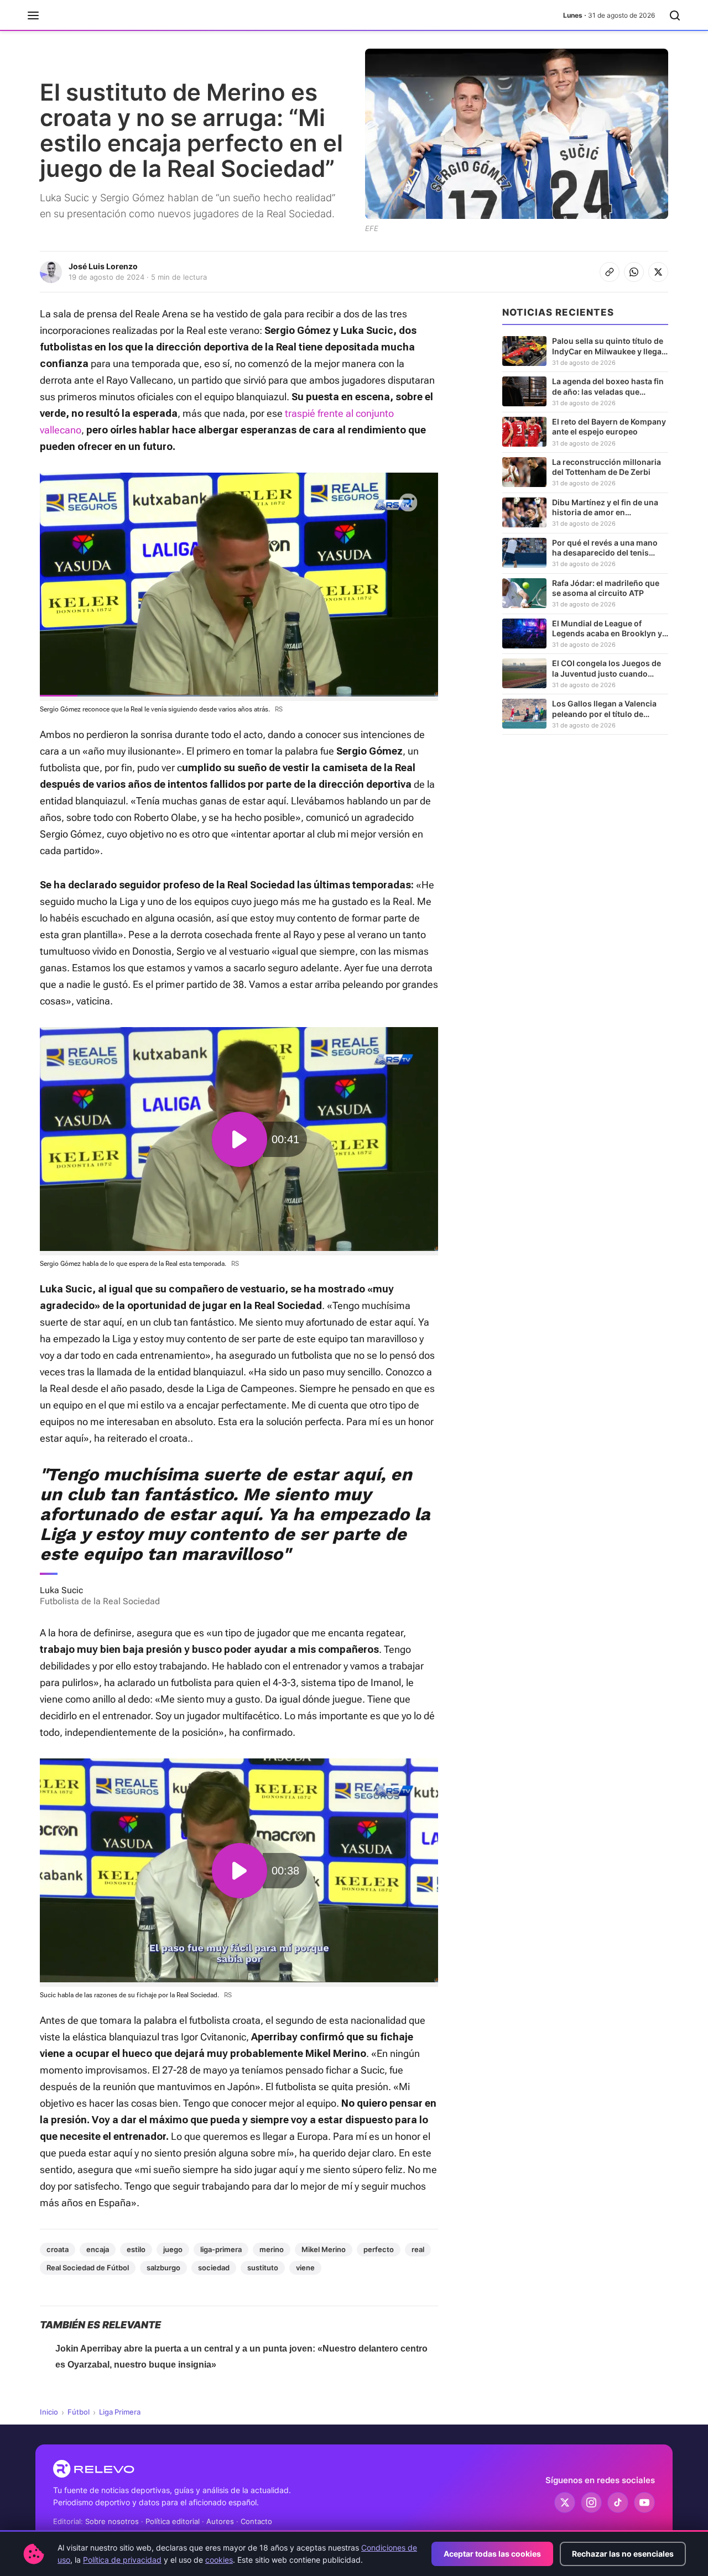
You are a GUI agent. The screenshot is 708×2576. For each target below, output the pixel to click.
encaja (98, 2249)
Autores (220, 2521)
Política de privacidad (122, 2560)
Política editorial (173, 2521)
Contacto (256, 2521)
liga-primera (221, 2249)
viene (305, 2268)
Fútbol (79, 2412)
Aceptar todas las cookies (492, 2554)
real (418, 2249)
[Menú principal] (33, 15)
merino (272, 2249)
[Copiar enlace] (610, 272)
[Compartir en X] (658, 272)
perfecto (379, 2249)
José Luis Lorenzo (103, 266)
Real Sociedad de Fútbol (88, 2268)
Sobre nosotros (112, 2521)
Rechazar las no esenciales (623, 2554)
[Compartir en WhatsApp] (634, 272)
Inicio (49, 2412)
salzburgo (163, 2268)
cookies (219, 2560)
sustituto (263, 2268)
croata (58, 2249)
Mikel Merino (324, 2249)
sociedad (214, 2268)
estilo (136, 2249)
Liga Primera (120, 2412)
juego (173, 2249)
